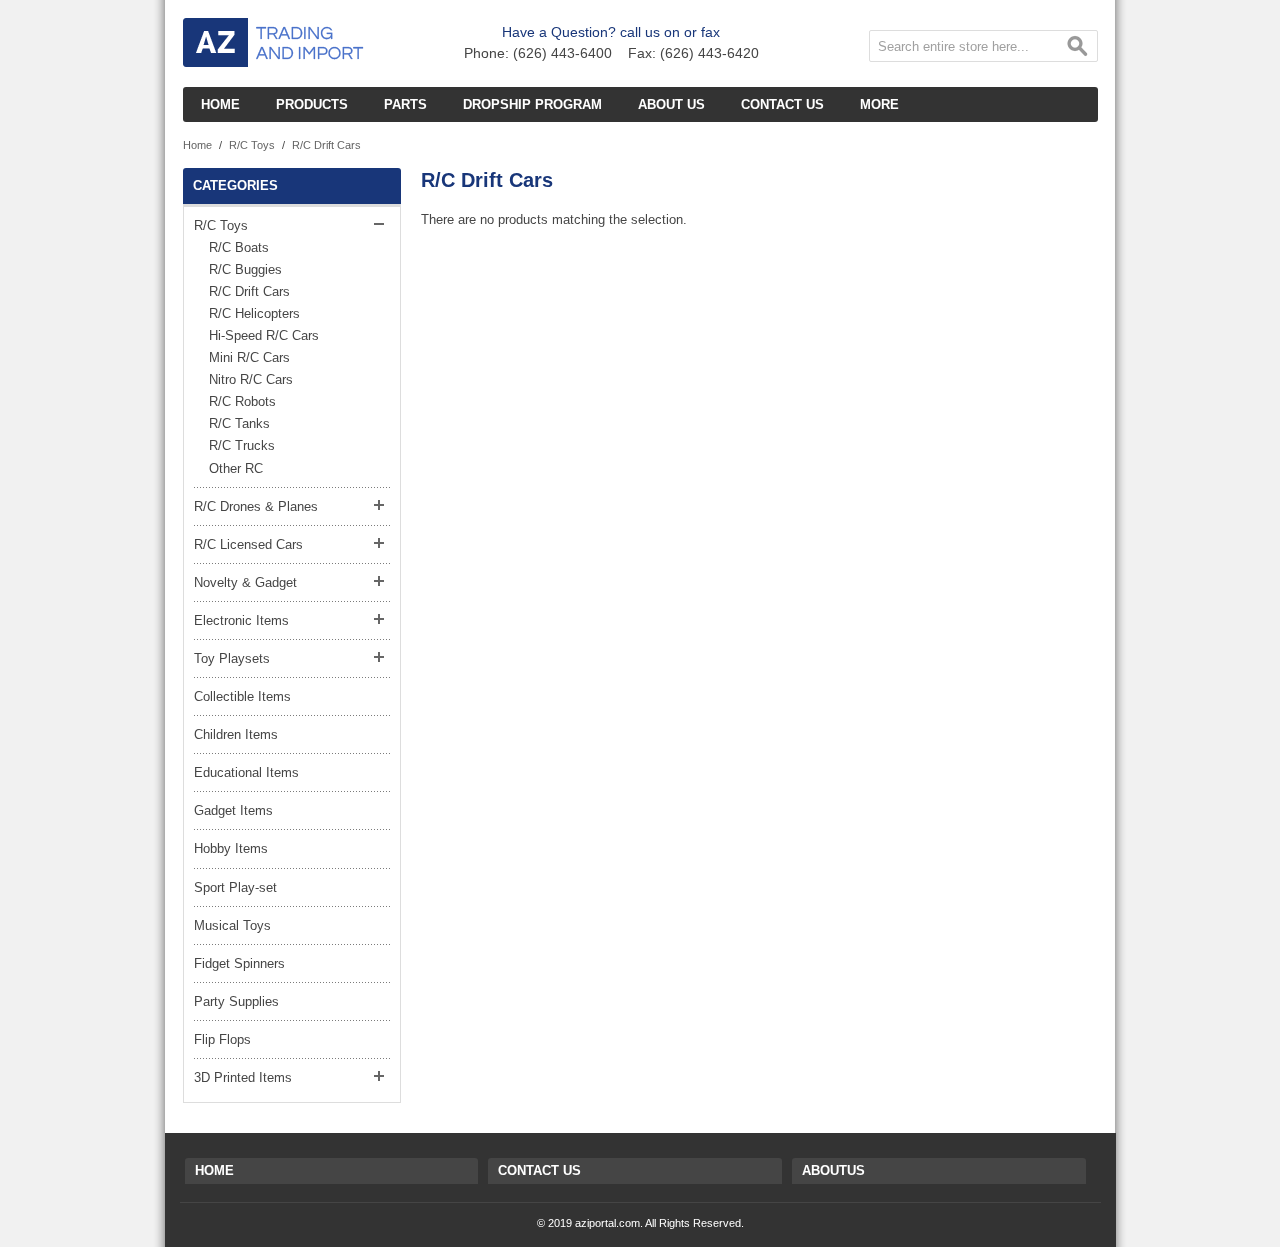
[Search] (1078, 50)
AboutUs (833, 1170)
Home (197, 145)
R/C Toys (252, 145)
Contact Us (539, 1170)
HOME (214, 1170)
